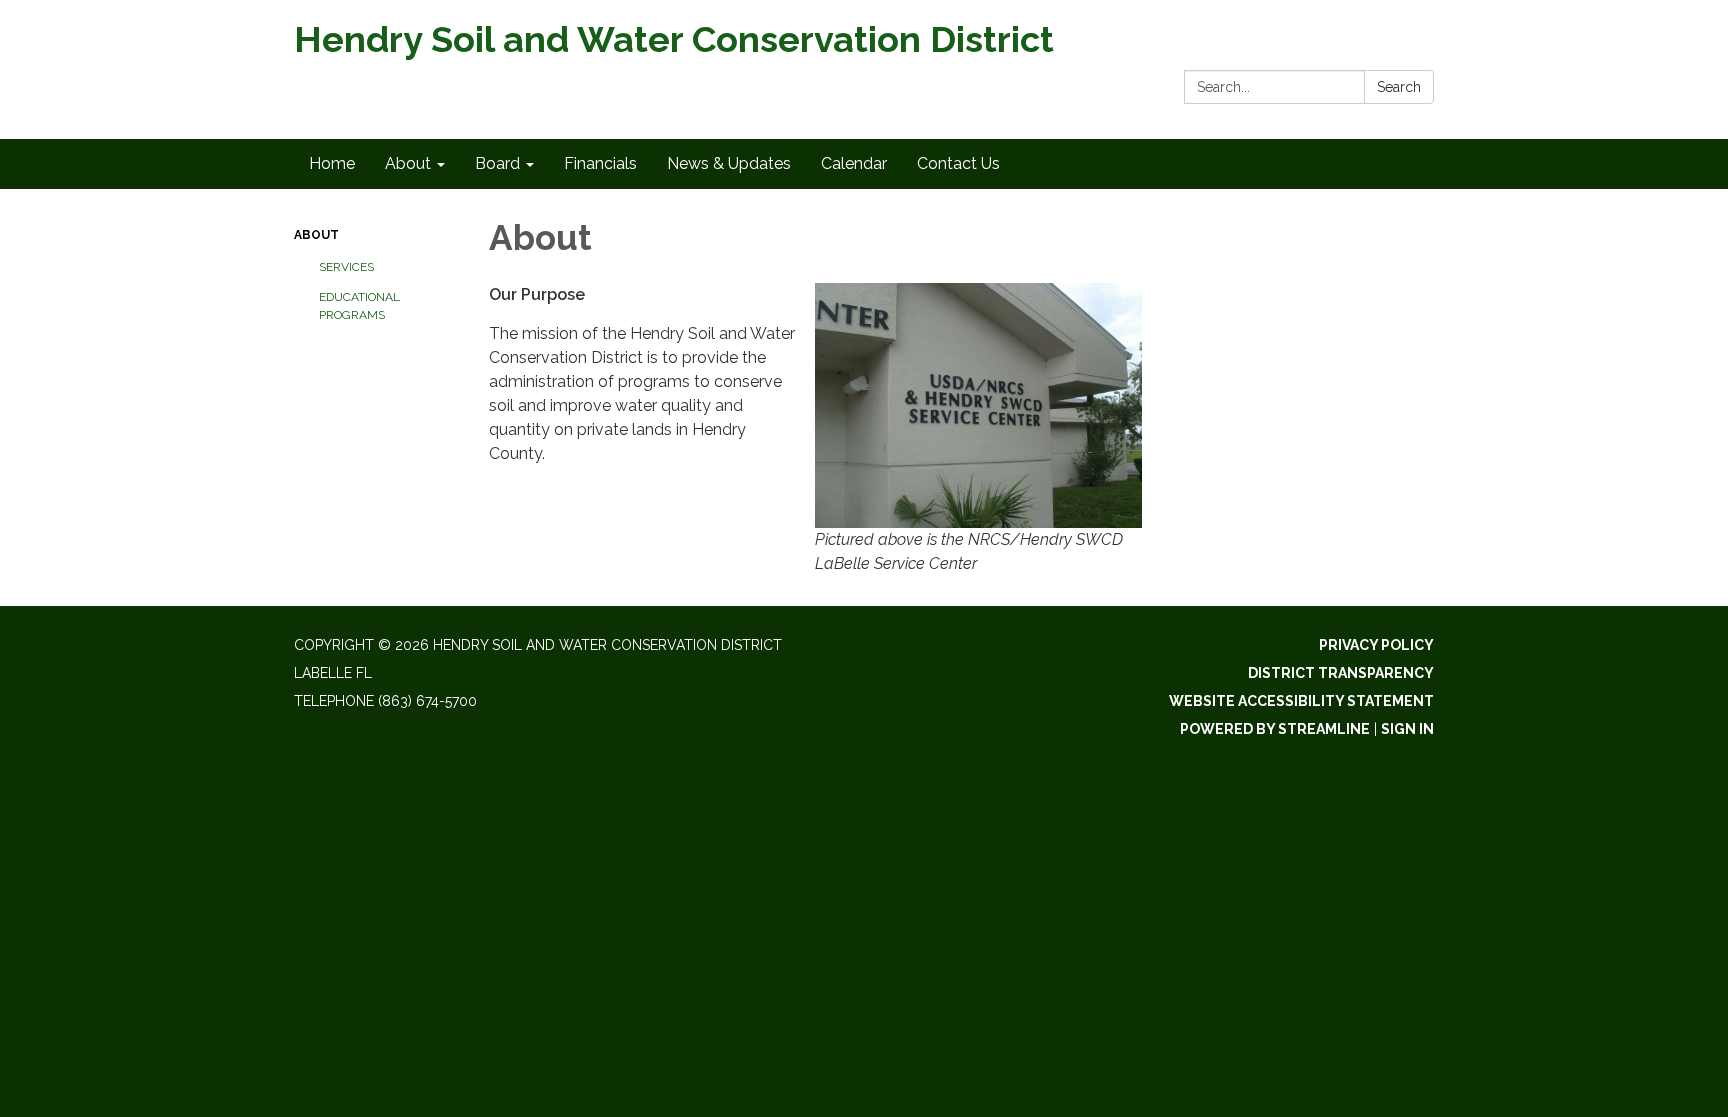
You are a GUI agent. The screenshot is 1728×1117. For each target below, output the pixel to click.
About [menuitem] (408, 163)
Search (1399, 87)
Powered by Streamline (1275, 729)
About (316, 235)
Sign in (1407, 729)
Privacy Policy (1376, 645)
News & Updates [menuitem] (729, 163)
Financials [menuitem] (600, 163)
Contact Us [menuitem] (958, 163)
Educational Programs (359, 306)
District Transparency (1341, 673)
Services (346, 267)
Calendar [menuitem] (854, 163)
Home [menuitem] (332, 163)
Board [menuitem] (497, 163)
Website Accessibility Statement (1301, 701)
